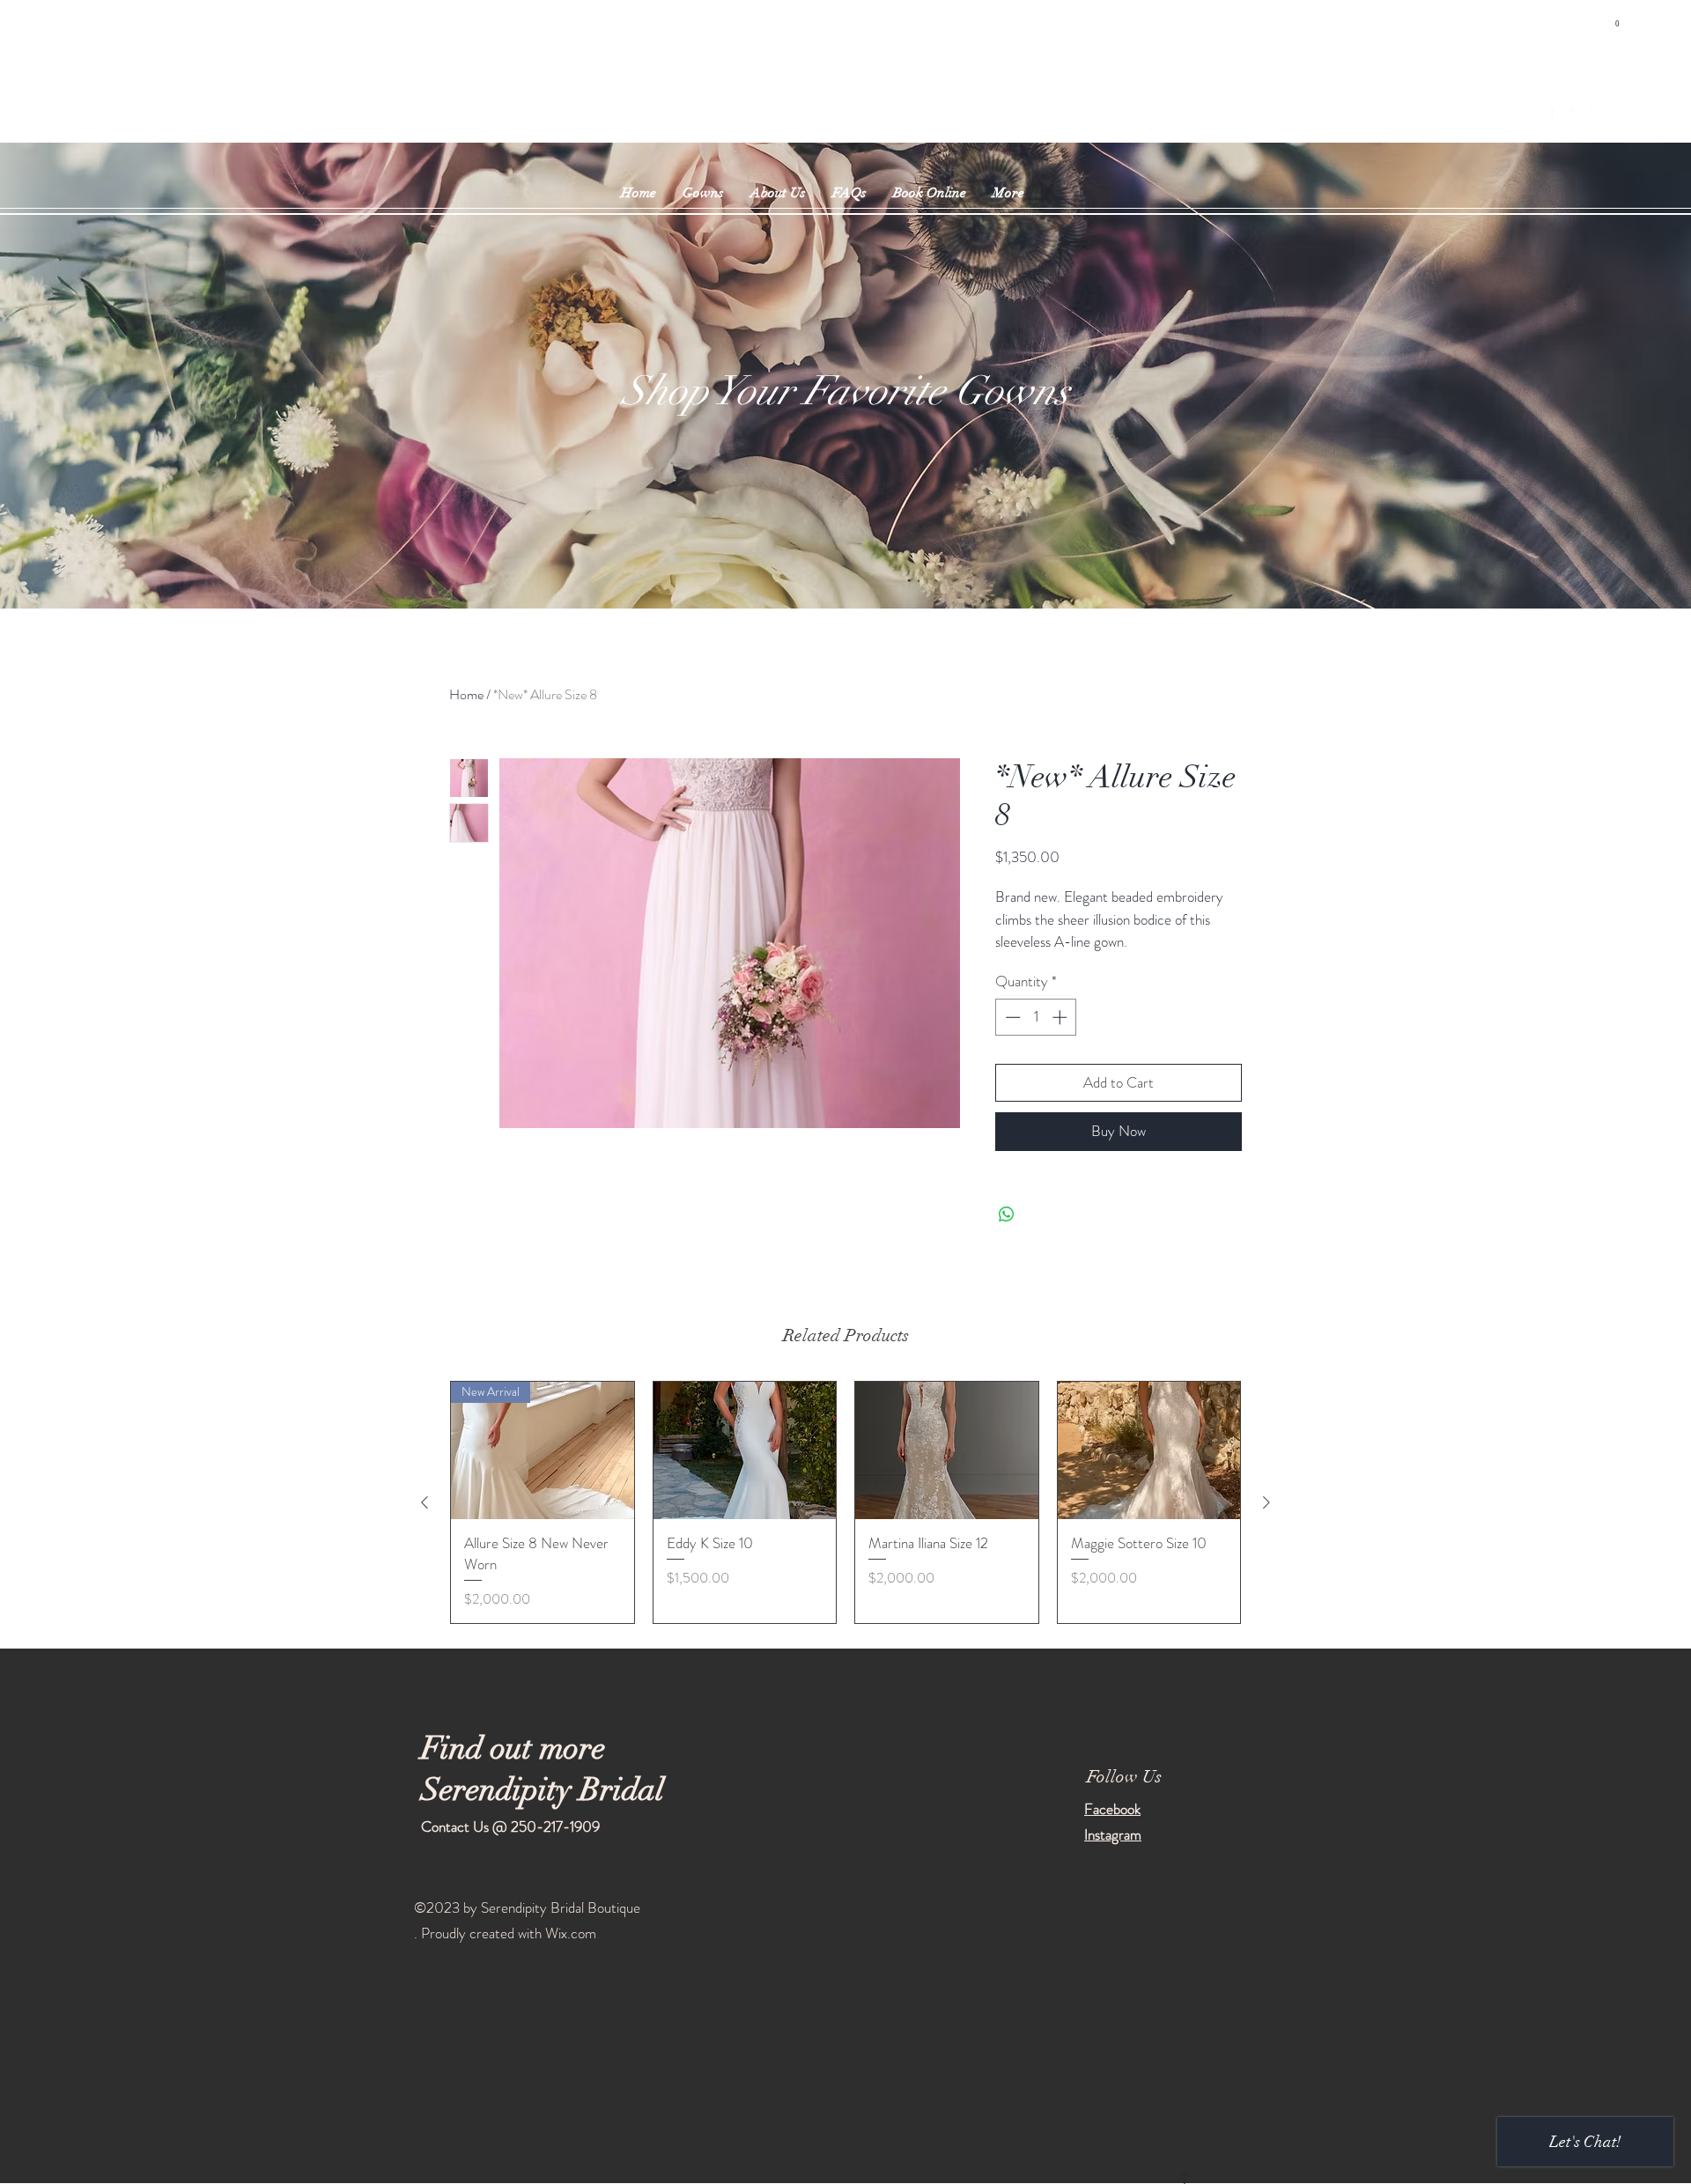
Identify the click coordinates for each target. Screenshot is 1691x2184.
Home (466, 694)
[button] (1617, 19)
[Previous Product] (425, 1502)
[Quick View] (745, 1450)
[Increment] (1061, 1017)
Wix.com (571, 1933)
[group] (845, 1502)
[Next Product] (1266, 1502)
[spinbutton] (1036, 1017)
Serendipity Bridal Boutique (836, 85)
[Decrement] (1011, 1017)
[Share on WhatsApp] (1007, 1214)
